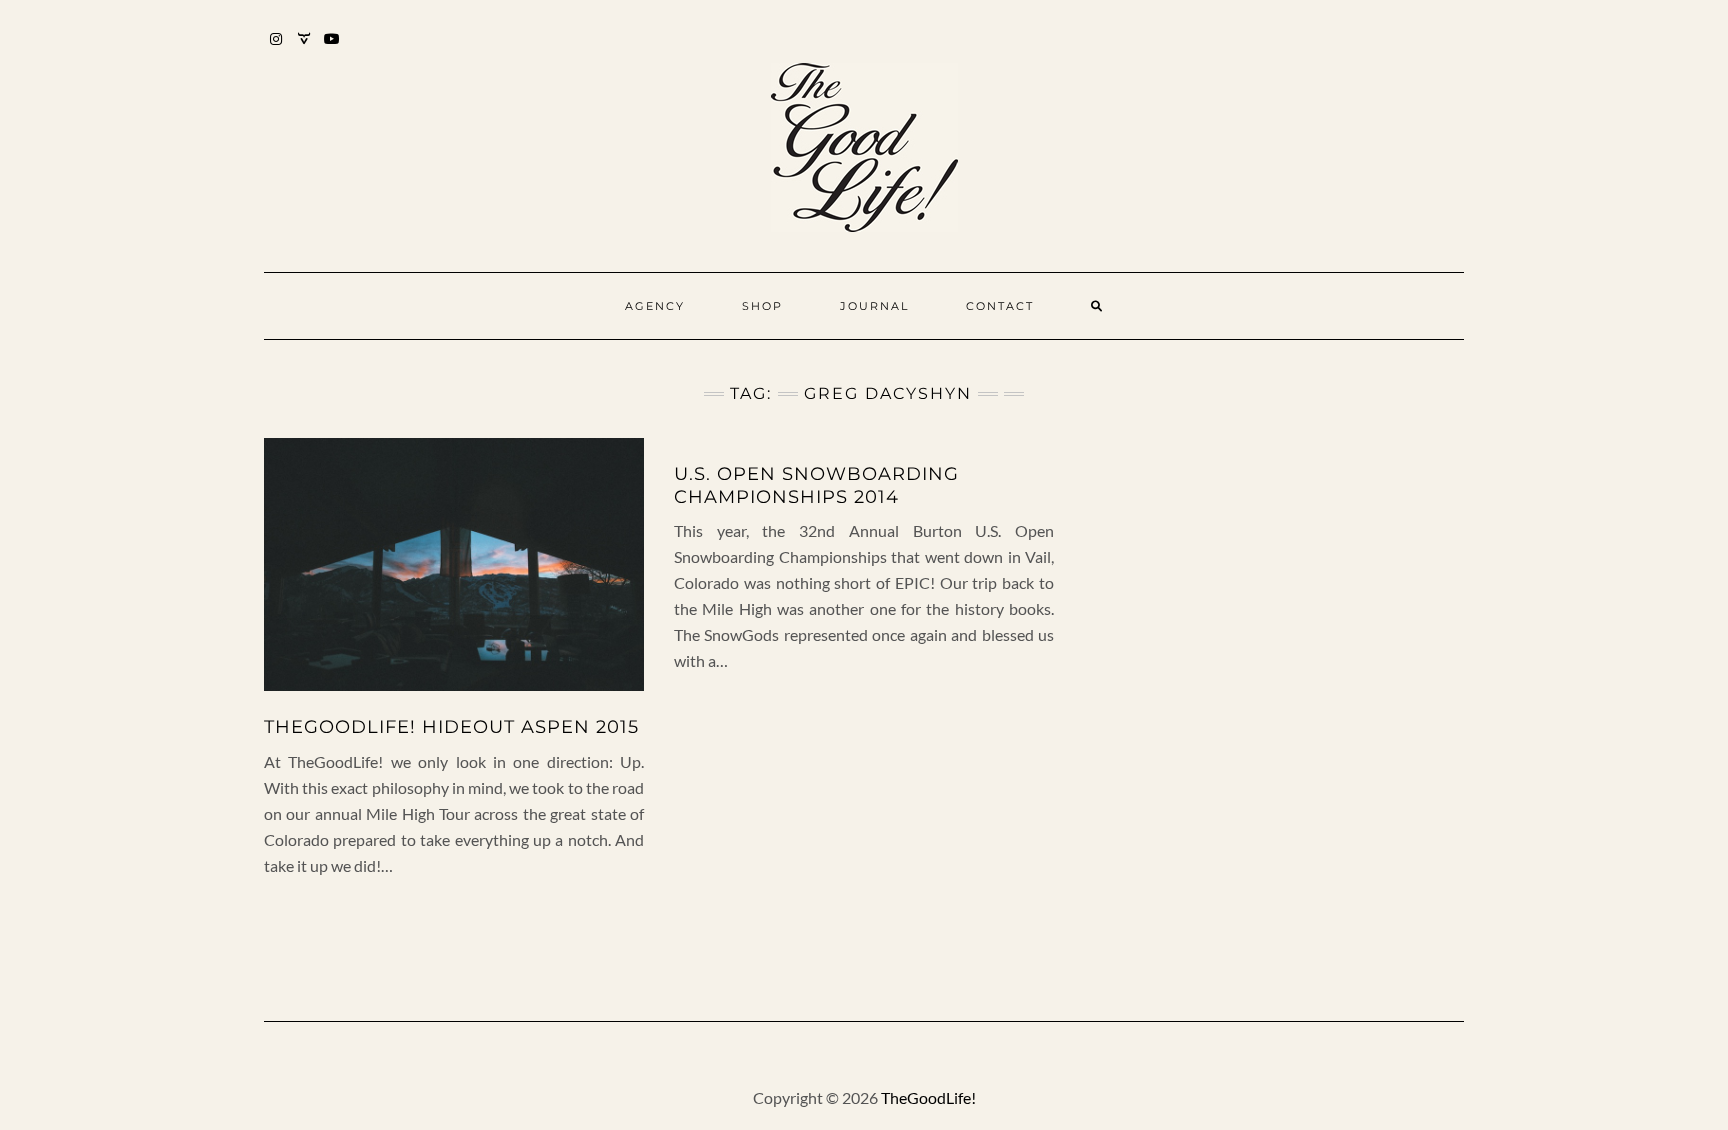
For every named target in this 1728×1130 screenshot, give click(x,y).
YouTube (332, 48)
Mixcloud (304, 48)
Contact (1000, 306)
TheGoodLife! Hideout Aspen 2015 (451, 727)
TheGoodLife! (928, 1097)
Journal (874, 306)
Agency (655, 306)
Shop (762, 306)
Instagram (276, 48)
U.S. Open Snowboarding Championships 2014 (816, 485)
